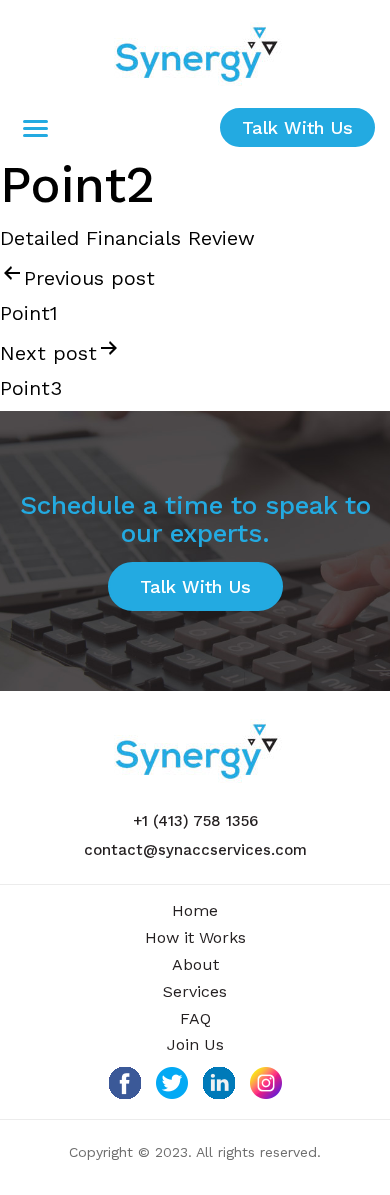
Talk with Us (297, 127)
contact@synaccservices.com (195, 850)
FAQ (195, 1018)
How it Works (195, 937)
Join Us (195, 1044)
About (195, 964)
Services (195, 991)
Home (195, 910)
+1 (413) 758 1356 (195, 821)
